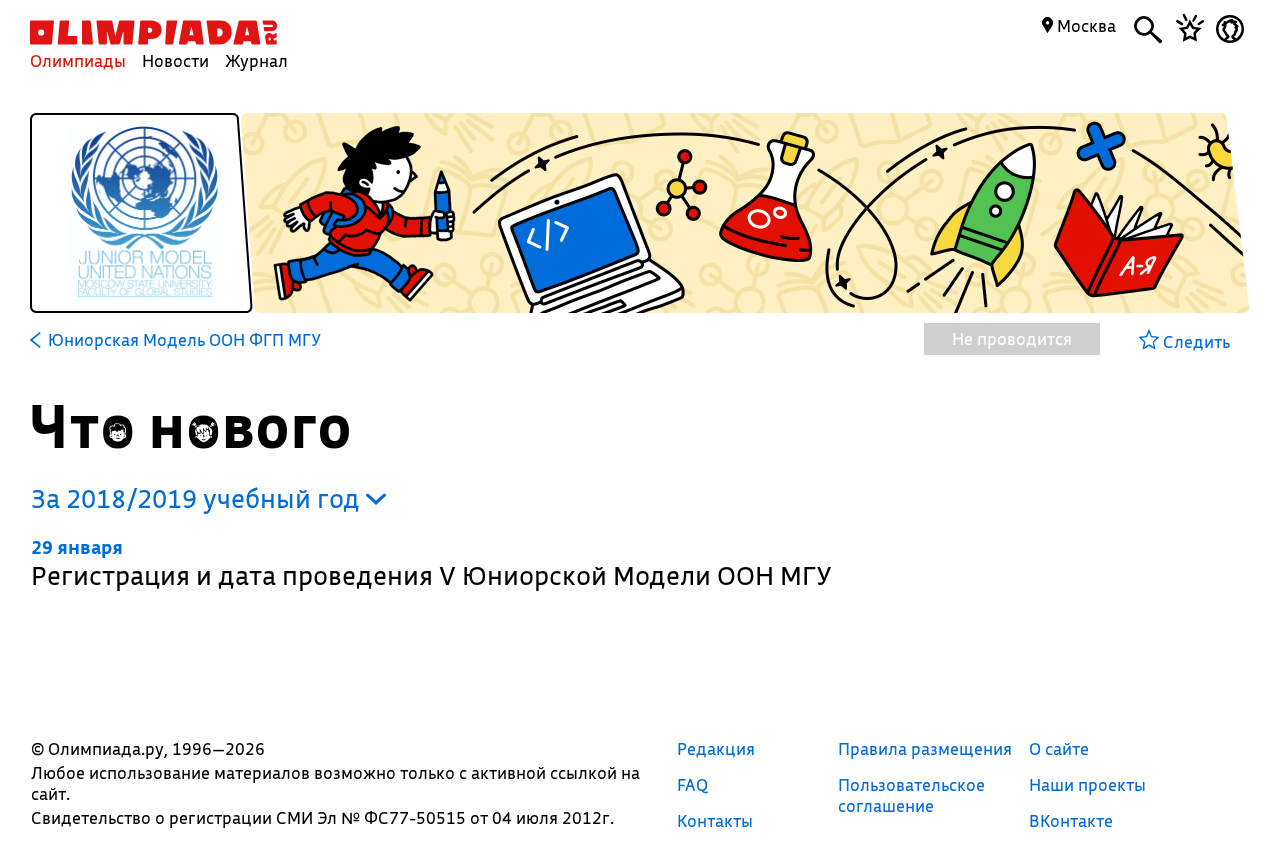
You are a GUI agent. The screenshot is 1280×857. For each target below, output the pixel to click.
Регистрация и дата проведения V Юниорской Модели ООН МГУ (431, 563)
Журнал (256, 60)
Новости (175, 60)
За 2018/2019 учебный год (198, 498)
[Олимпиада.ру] (153, 32)
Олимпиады (78, 60)
